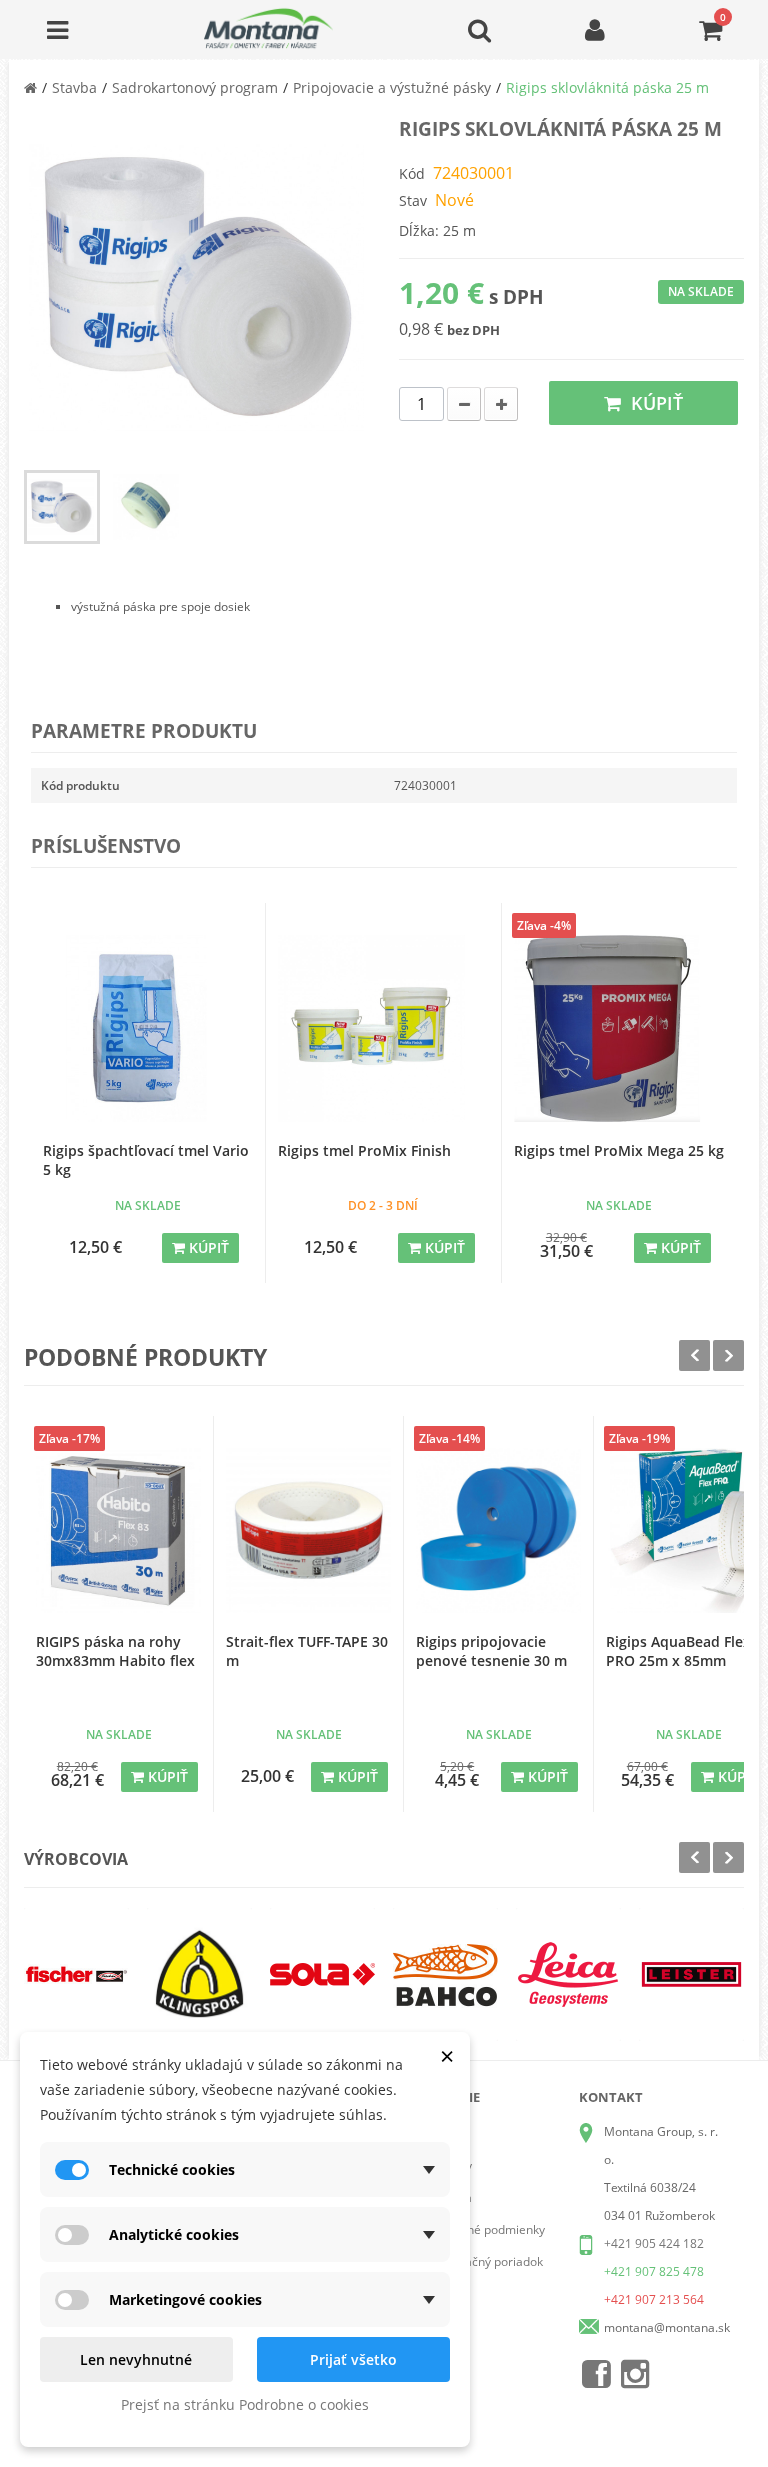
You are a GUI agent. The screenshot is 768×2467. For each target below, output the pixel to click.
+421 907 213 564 (654, 2299)
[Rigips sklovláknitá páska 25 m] (62, 507)
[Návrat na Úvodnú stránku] (30, 87)
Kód (412, 173)
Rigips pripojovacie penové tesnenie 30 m (491, 1651)
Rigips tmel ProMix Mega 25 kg (619, 1150)
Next (728, 1355)
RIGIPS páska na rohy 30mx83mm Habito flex (115, 1651)
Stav (413, 200)
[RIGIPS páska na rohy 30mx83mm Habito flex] (118, 1530)
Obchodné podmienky (484, 2229)
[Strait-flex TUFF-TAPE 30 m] (308, 1530)
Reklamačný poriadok (483, 2261)
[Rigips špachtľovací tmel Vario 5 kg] (148, 1028)
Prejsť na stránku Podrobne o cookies (245, 2404)
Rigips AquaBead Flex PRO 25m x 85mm (678, 1651)
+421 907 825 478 (654, 2271)
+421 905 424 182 (654, 2243)
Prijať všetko (353, 2359)
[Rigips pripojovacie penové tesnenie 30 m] (498, 1530)
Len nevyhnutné (136, 2359)
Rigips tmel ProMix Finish (364, 1150)
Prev (694, 1355)
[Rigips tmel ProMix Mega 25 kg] (619, 1028)
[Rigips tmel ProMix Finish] (383, 1028)
